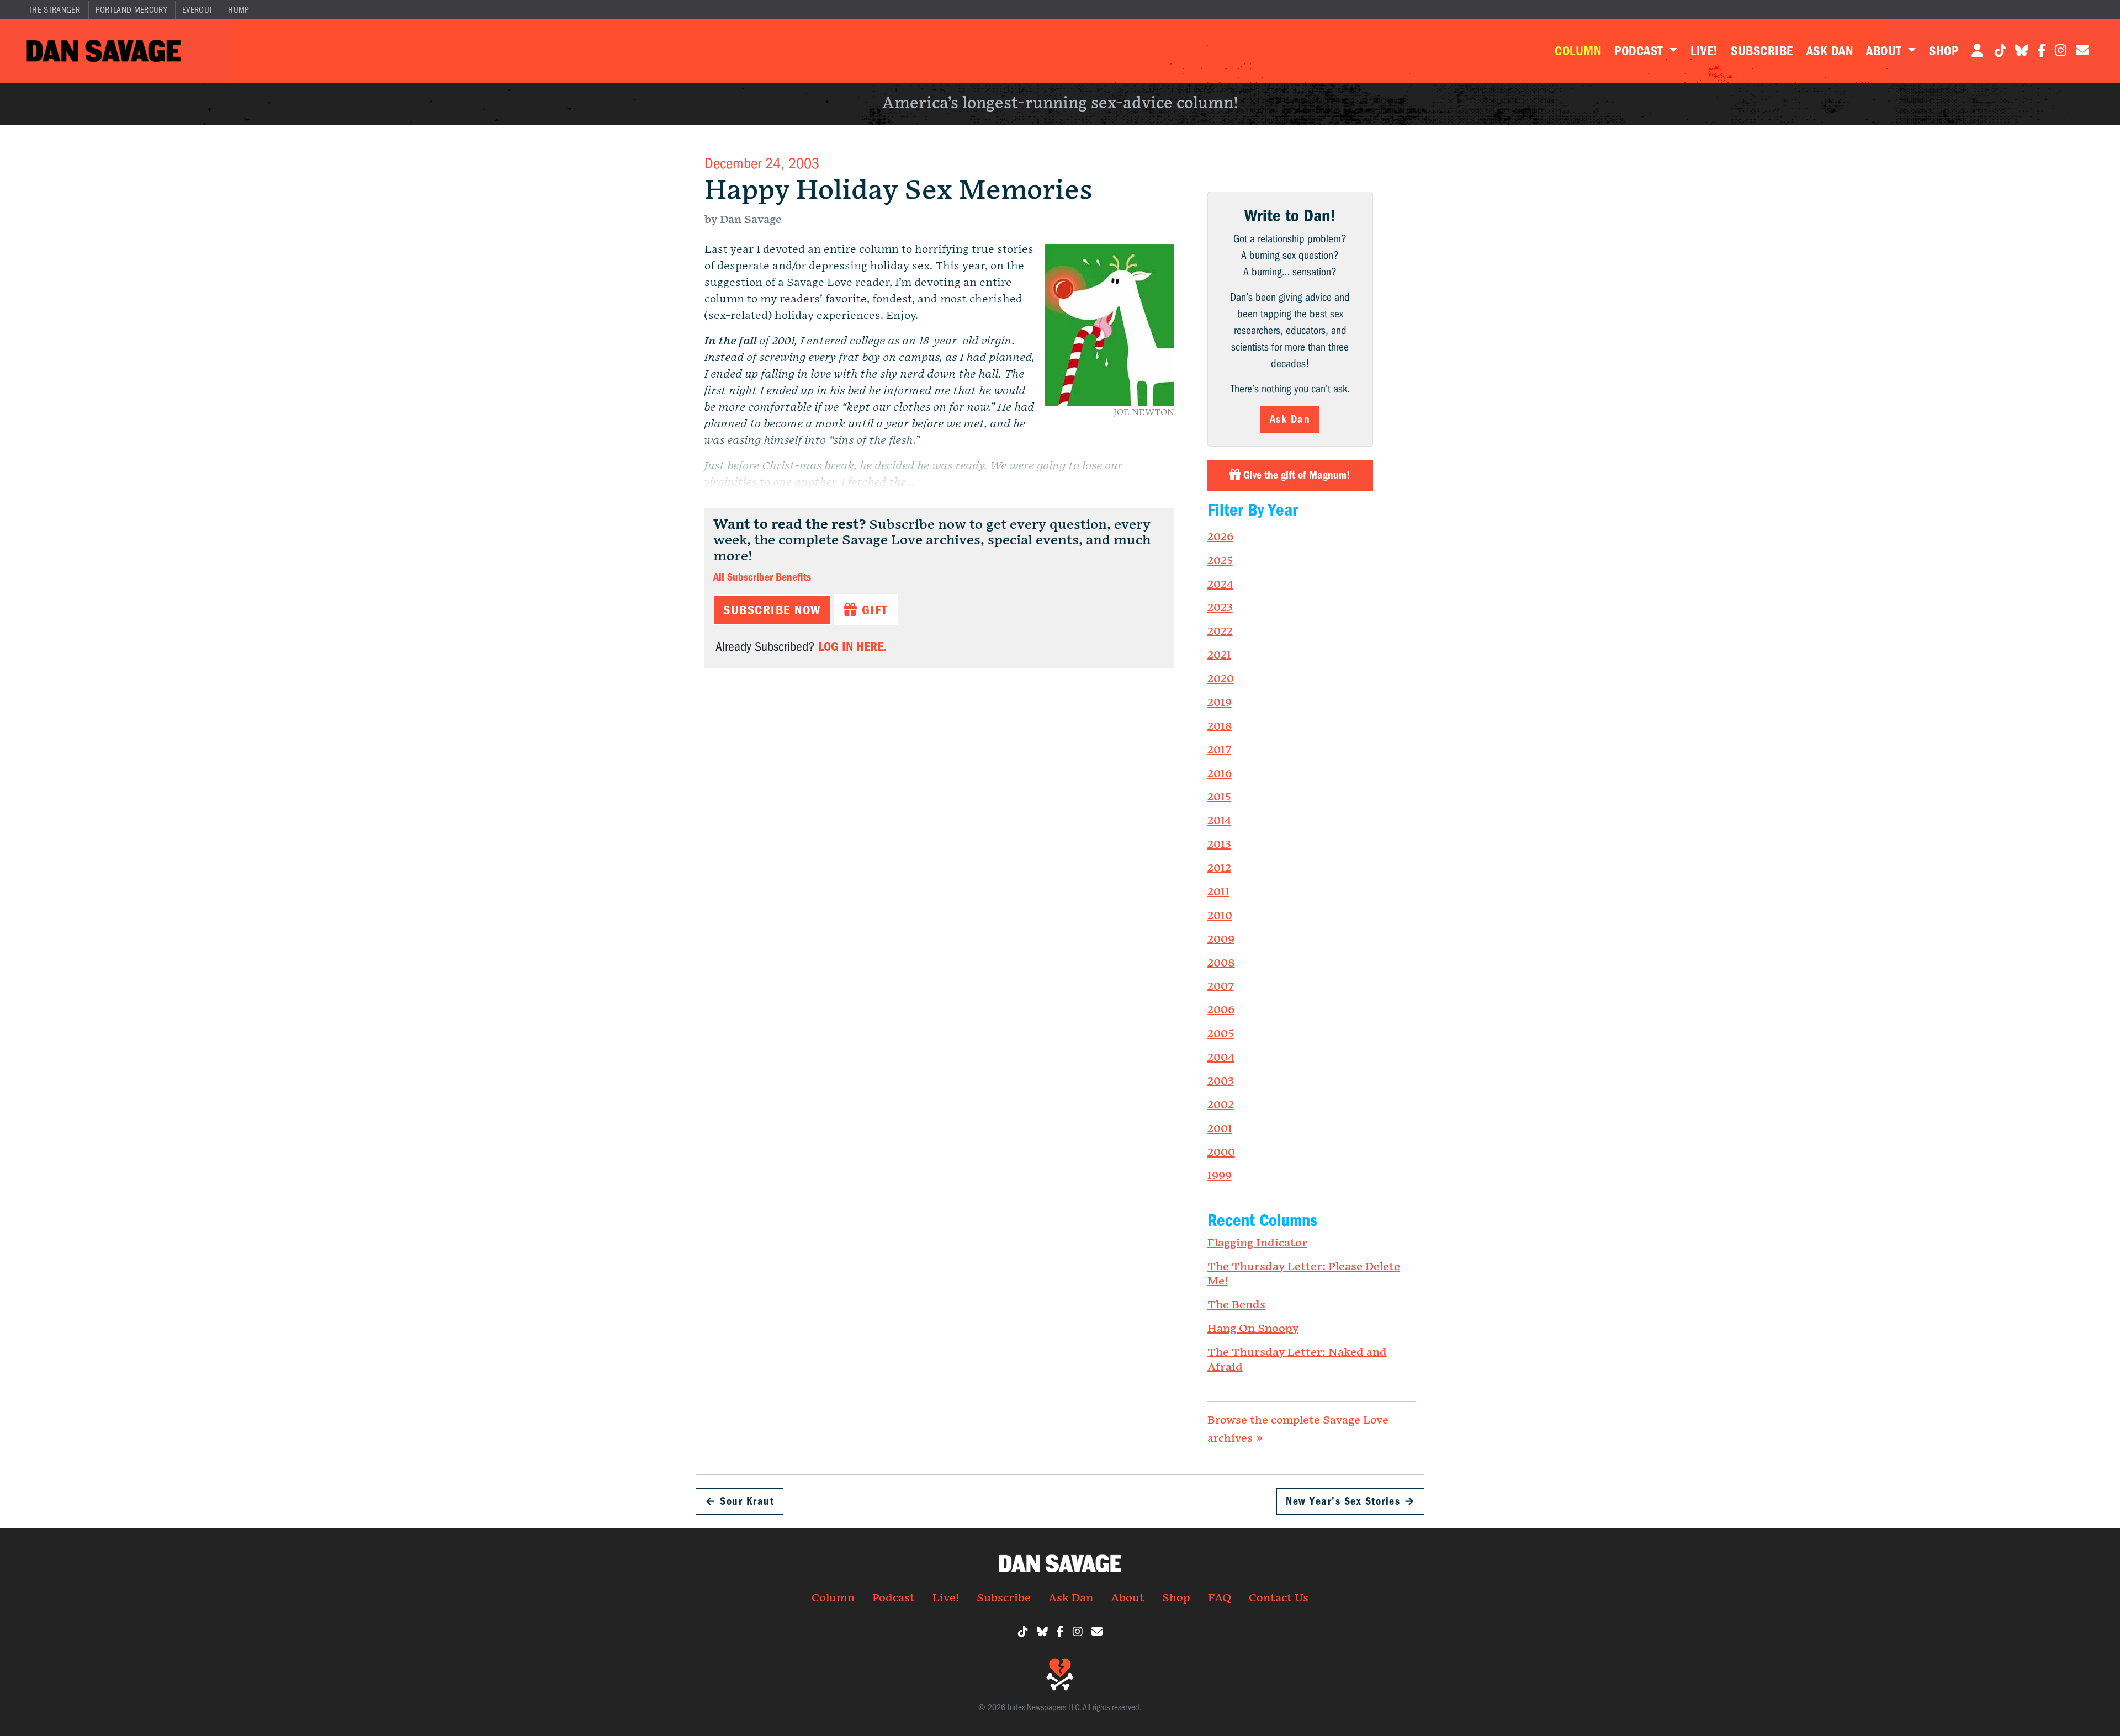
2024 (1220, 585)
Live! (1704, 51)
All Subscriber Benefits (762, 577)
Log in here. (852, 646)
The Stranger (54, 10)
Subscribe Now (772, 610)
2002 (1221, 1105)
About (1885, 51)
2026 (1220, 537)
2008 (1221, 963)
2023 (1220, 608)
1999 (1220, 1176)
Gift (873, 610)
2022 (1220, 631)
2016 (1220, 774)
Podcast (1640, 51)
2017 (1219, 750)
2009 (1221, 939)
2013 (1219, 845)
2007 (1221, 986)
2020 (1221, 679)
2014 (1219, 821)
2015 (1219, 797)
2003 (1221, 1081)
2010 (1220, 916)
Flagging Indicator (1257, 1243)
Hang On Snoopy (1253, 1329)
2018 (1220, 726)
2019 (1220, 703)
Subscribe (1762, 51)
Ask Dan (1830, 51)
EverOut (197, 10)
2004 (1221, 1058)
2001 (1220, 1129)
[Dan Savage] (104, 51)
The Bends (1236, 1305)
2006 (1221, 1010)
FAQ (1220, 1598)
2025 (1220, 561)
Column (1578, 51)
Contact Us (1279, 1598)
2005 (1221, 1034)
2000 (1221, 1153)
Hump (239, 10)
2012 (1219, 868)
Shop (1944, 51)
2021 (1219, 655)
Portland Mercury (131, 10)
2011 (1218, 892)
